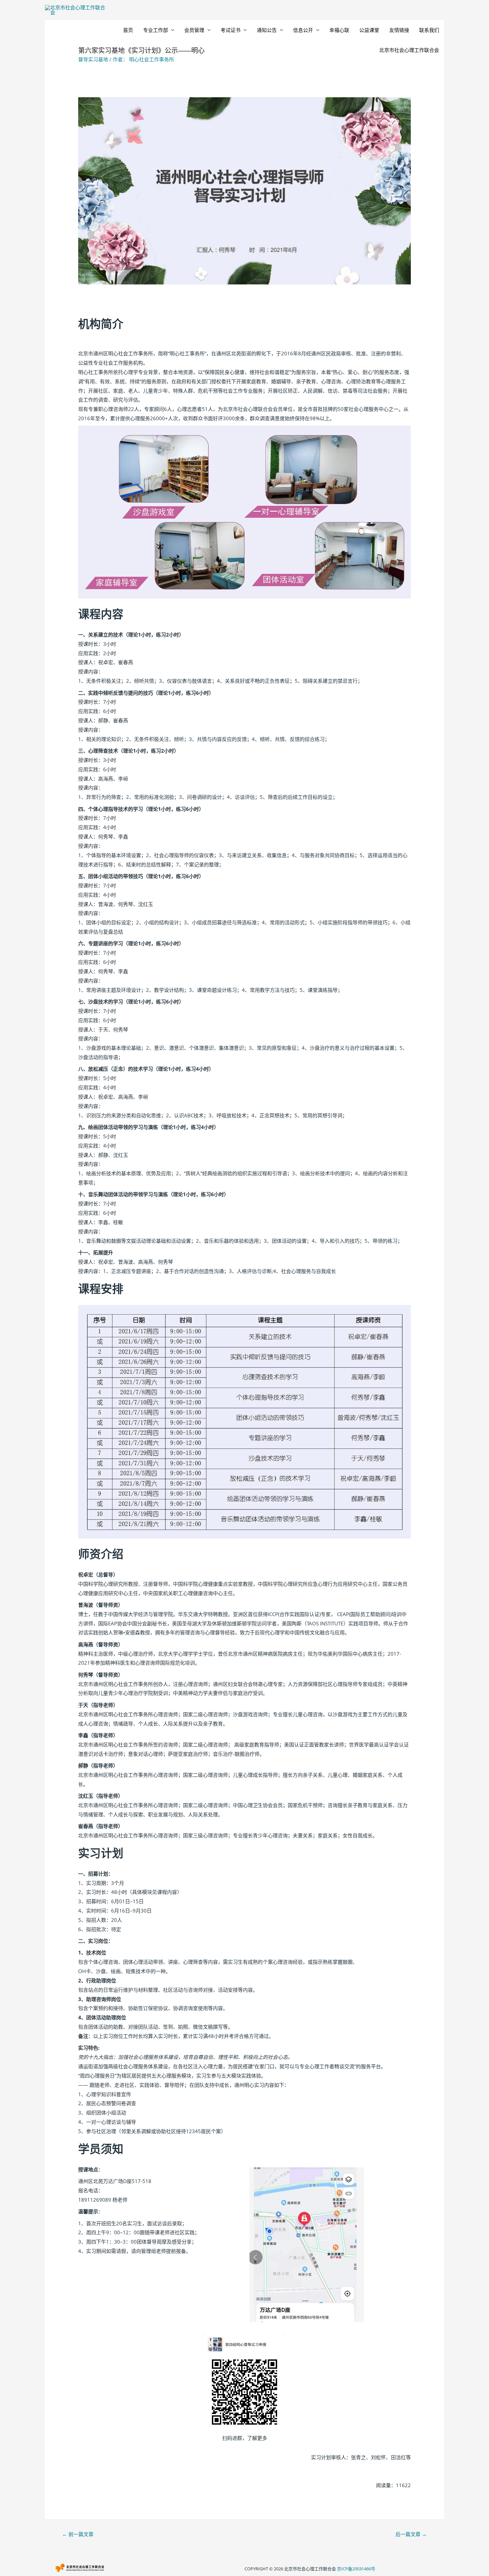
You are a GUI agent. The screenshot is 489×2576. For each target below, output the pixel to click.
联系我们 (429, 30)
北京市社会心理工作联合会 (409, 50)
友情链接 (399, 30)
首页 (128, 30)
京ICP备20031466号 (356, 2569)
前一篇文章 (78, 2534)
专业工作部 (156, 30)
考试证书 (231, 30)
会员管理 (194, 30)
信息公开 (303, 30)
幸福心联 (339, 30)
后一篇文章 (411, 2534)
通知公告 (267, 30)
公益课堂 (369, 30)
